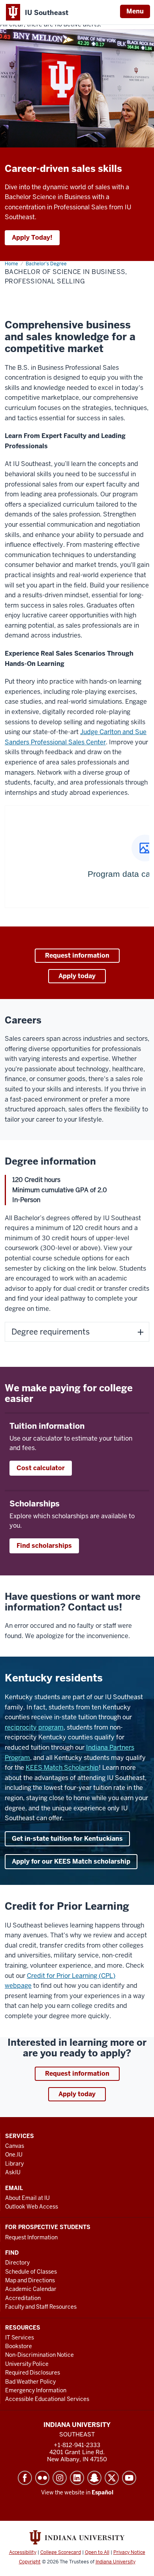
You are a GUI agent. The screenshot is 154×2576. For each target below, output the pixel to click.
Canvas (15, 2146)
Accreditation (23, 2298)
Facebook (25, 2478)
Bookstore (19, 2346)
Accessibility (23, 2552)
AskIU (13, 2172)
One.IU (14, 2155)
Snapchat (94, 2478)
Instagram (60, 2478)
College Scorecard (61, 2552)
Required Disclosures (33, 2373)
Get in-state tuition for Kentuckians (67, 1839)
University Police (27, 2364)
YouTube (129, 2478)
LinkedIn (77, 2478)
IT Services (20, 2337)
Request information (77, 955)
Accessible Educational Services (47, 2399)
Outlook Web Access (32, 2207)
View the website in (77, 2492)
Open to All (97, 2552)
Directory (17, 2263)
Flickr (42, 2478)
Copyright (30, 2562)
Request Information (31, 2237)
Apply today (77, 976)
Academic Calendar (31, 2289)
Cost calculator (41, 1468)
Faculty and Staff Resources (41, 2307)
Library (14, 2164)
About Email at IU (27, 2198)
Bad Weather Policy (30, 2382)
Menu (135, 11)
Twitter (112, 2478)
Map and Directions (30, 2280)
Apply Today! (32, 238)
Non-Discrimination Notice (39, 2355)
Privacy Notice (129, 2552)
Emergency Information (36, 2390)
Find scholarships (44, 1546)
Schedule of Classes (31, 2272)
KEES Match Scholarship (62, 1768)
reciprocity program (34, 1727)
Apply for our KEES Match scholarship (71, 1861)
